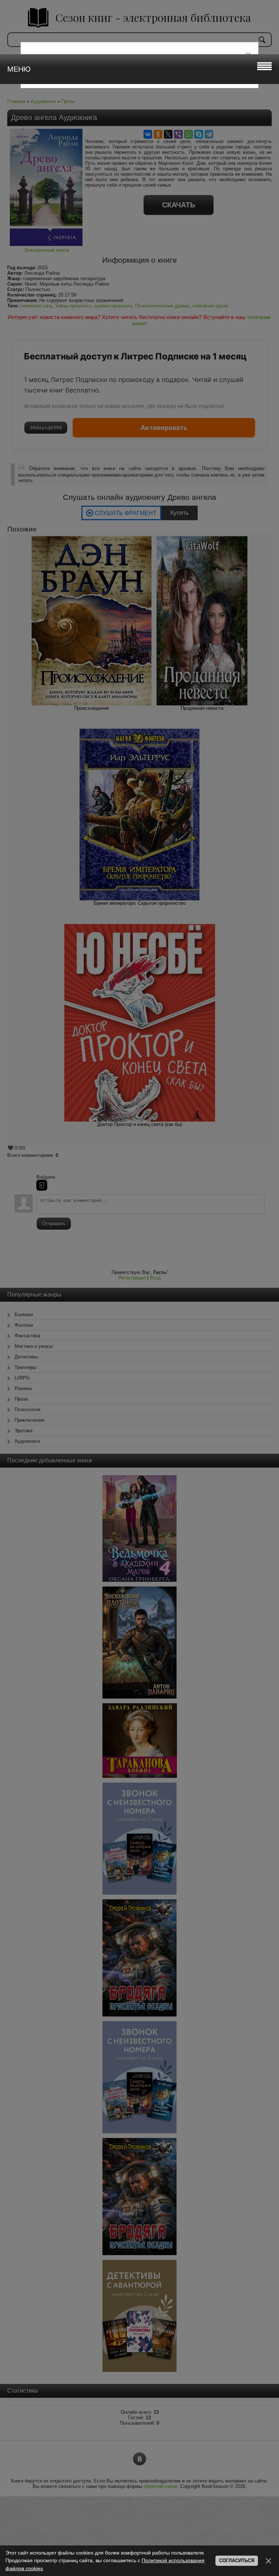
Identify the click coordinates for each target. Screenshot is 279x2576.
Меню (19, 69)
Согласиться (237, 2561)
